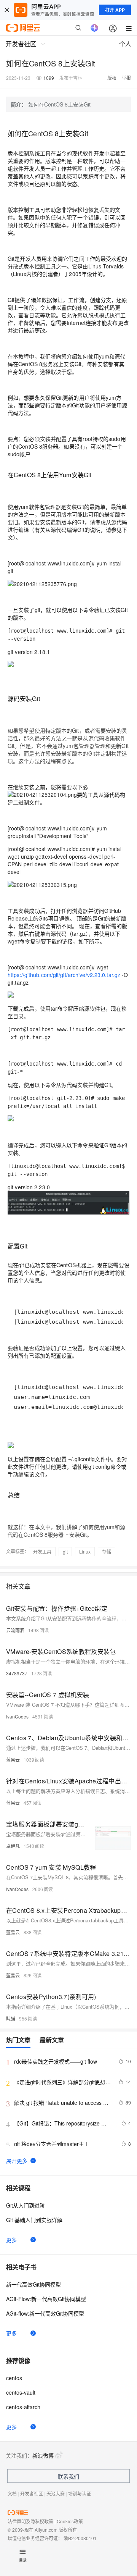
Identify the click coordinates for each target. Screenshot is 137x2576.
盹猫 (11, 2018)
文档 (12, 2493)
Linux (85, 1551)
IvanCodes (17, 1716)
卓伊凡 (13, 1846)
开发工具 (42, 1551)
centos (14, 2378)
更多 (11, 2240)
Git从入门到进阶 (25, 2205)
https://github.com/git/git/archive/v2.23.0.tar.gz (64, 975)
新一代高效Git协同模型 (33, 2284)
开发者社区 (32, 2493)
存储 (107, 1551)
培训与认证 (80, 2493)
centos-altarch (23, 2407)
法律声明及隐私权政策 (30, 2521)
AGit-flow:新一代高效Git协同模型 (45, 2313)
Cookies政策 (70, 2521)
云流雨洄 (15, 1630)
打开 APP (115, 10)
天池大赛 (56, 2493)
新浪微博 (43, 2455)
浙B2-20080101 (80, 2538)
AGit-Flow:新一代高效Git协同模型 (46, 2299)
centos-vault (21, 2392)
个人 (125, 44)
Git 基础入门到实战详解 (34, 2220)
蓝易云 (13, 1760)
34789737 (17, 1673)
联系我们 (68, 2476)
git (65, 1551)
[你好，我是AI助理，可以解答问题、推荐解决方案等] (94, 28)
